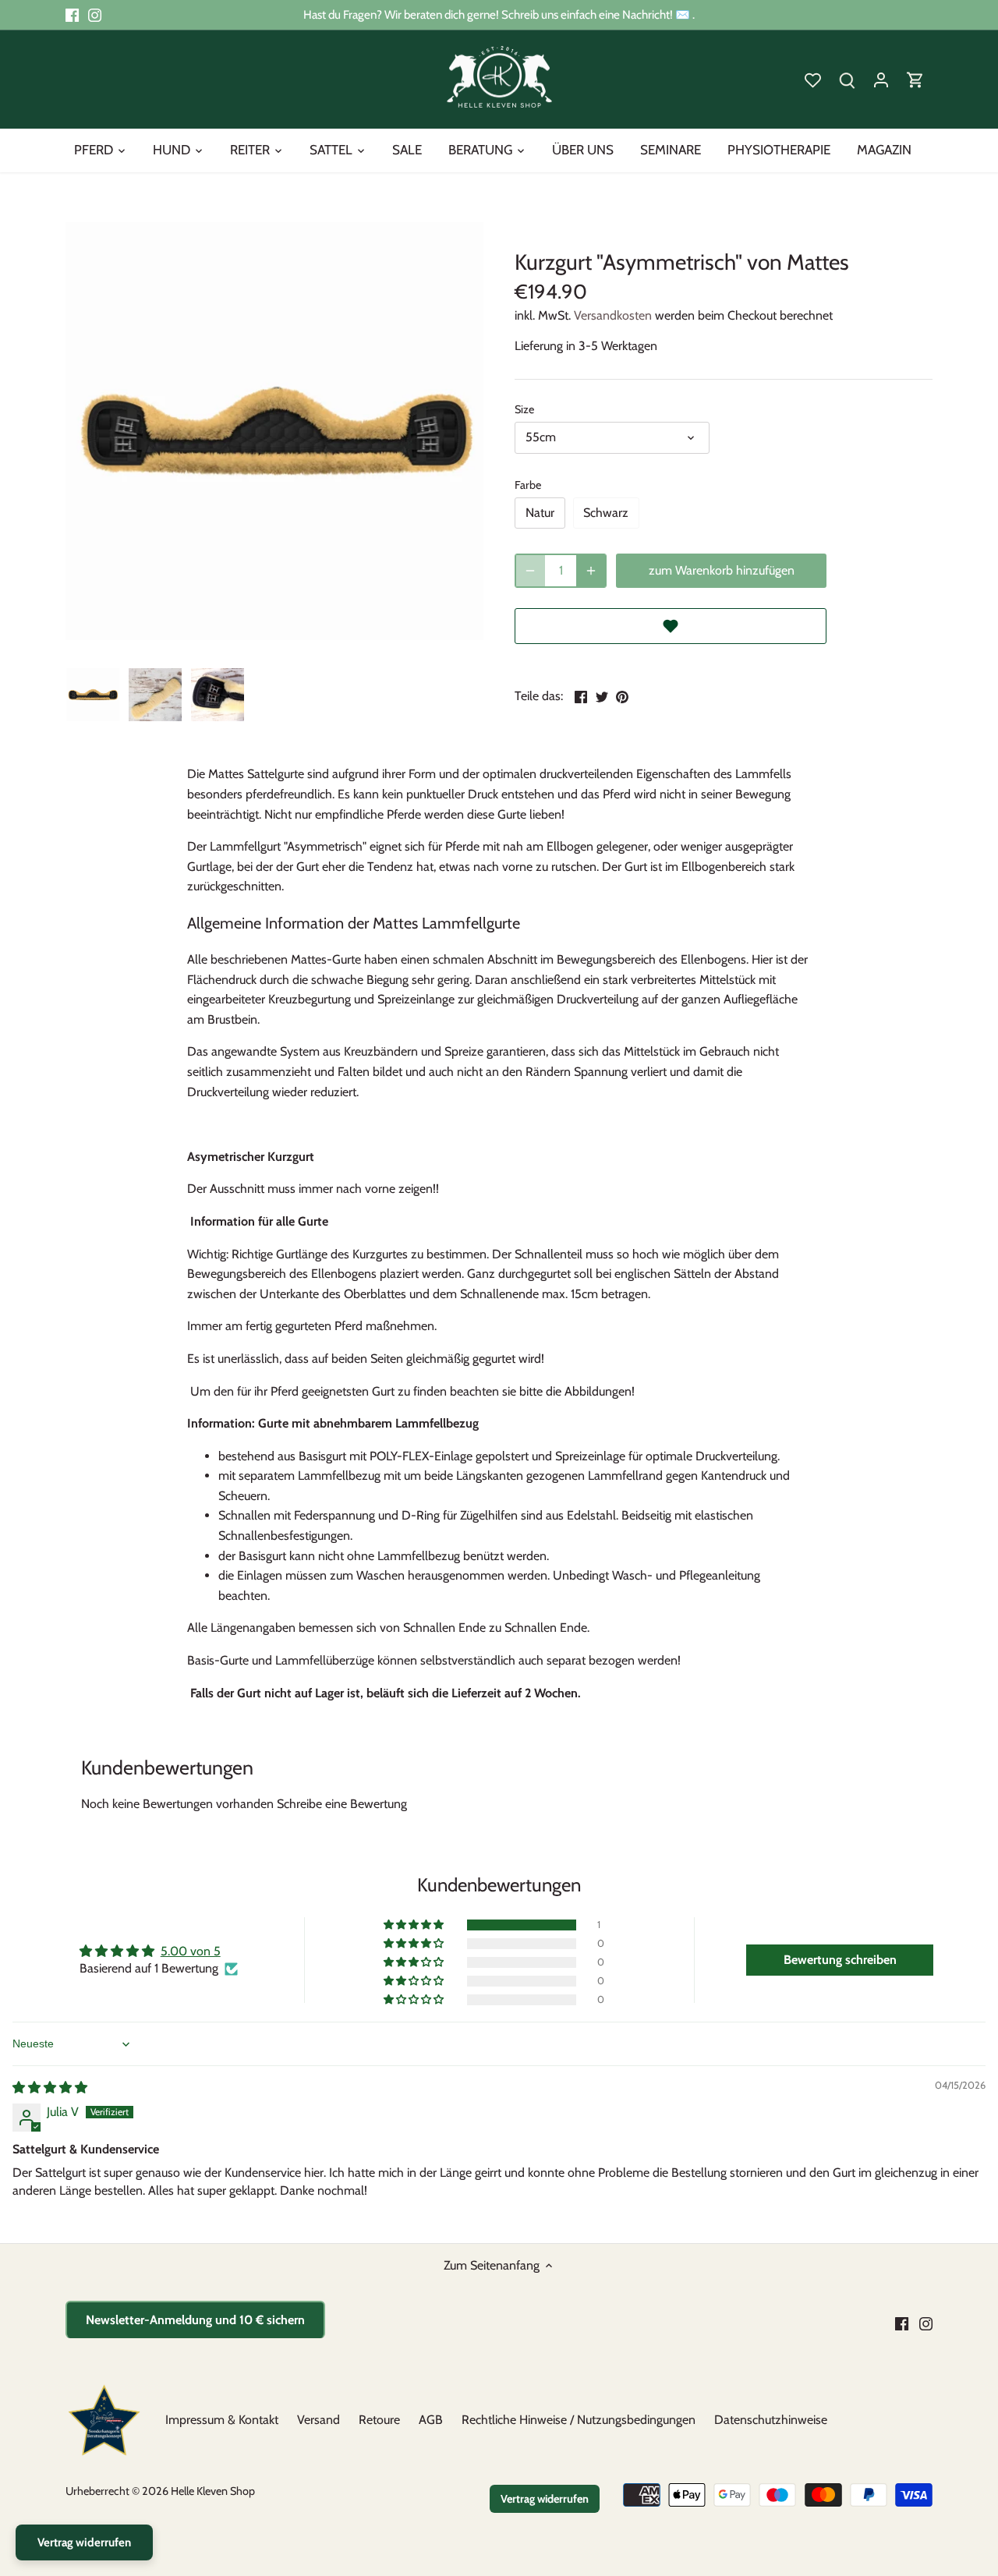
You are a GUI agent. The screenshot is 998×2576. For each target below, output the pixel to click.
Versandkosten (613, 315)
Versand (319, 2420)
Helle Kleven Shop (213, 2491)
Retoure (379, 2420)
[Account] (881, 79)
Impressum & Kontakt (222, 2420)
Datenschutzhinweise (771, 2420)
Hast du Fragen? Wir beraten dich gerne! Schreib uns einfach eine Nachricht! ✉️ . (499, 14)
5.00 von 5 (191, 1951)
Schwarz (606, 513)
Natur (540, 513)
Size (524, 410)
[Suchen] (847, 79)
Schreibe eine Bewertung (342, 1804)
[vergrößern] (591, 571)
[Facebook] (72, 15)
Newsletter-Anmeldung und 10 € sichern (195, 2320)
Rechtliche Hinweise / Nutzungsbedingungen (579, 2420)
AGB (431, 2420)
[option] (93, 695)
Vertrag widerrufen (545, 2499)
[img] (50, 2088)
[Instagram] (95, 15)
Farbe (528, 485)
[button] (415, 1925)
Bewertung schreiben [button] (840, 1960)
